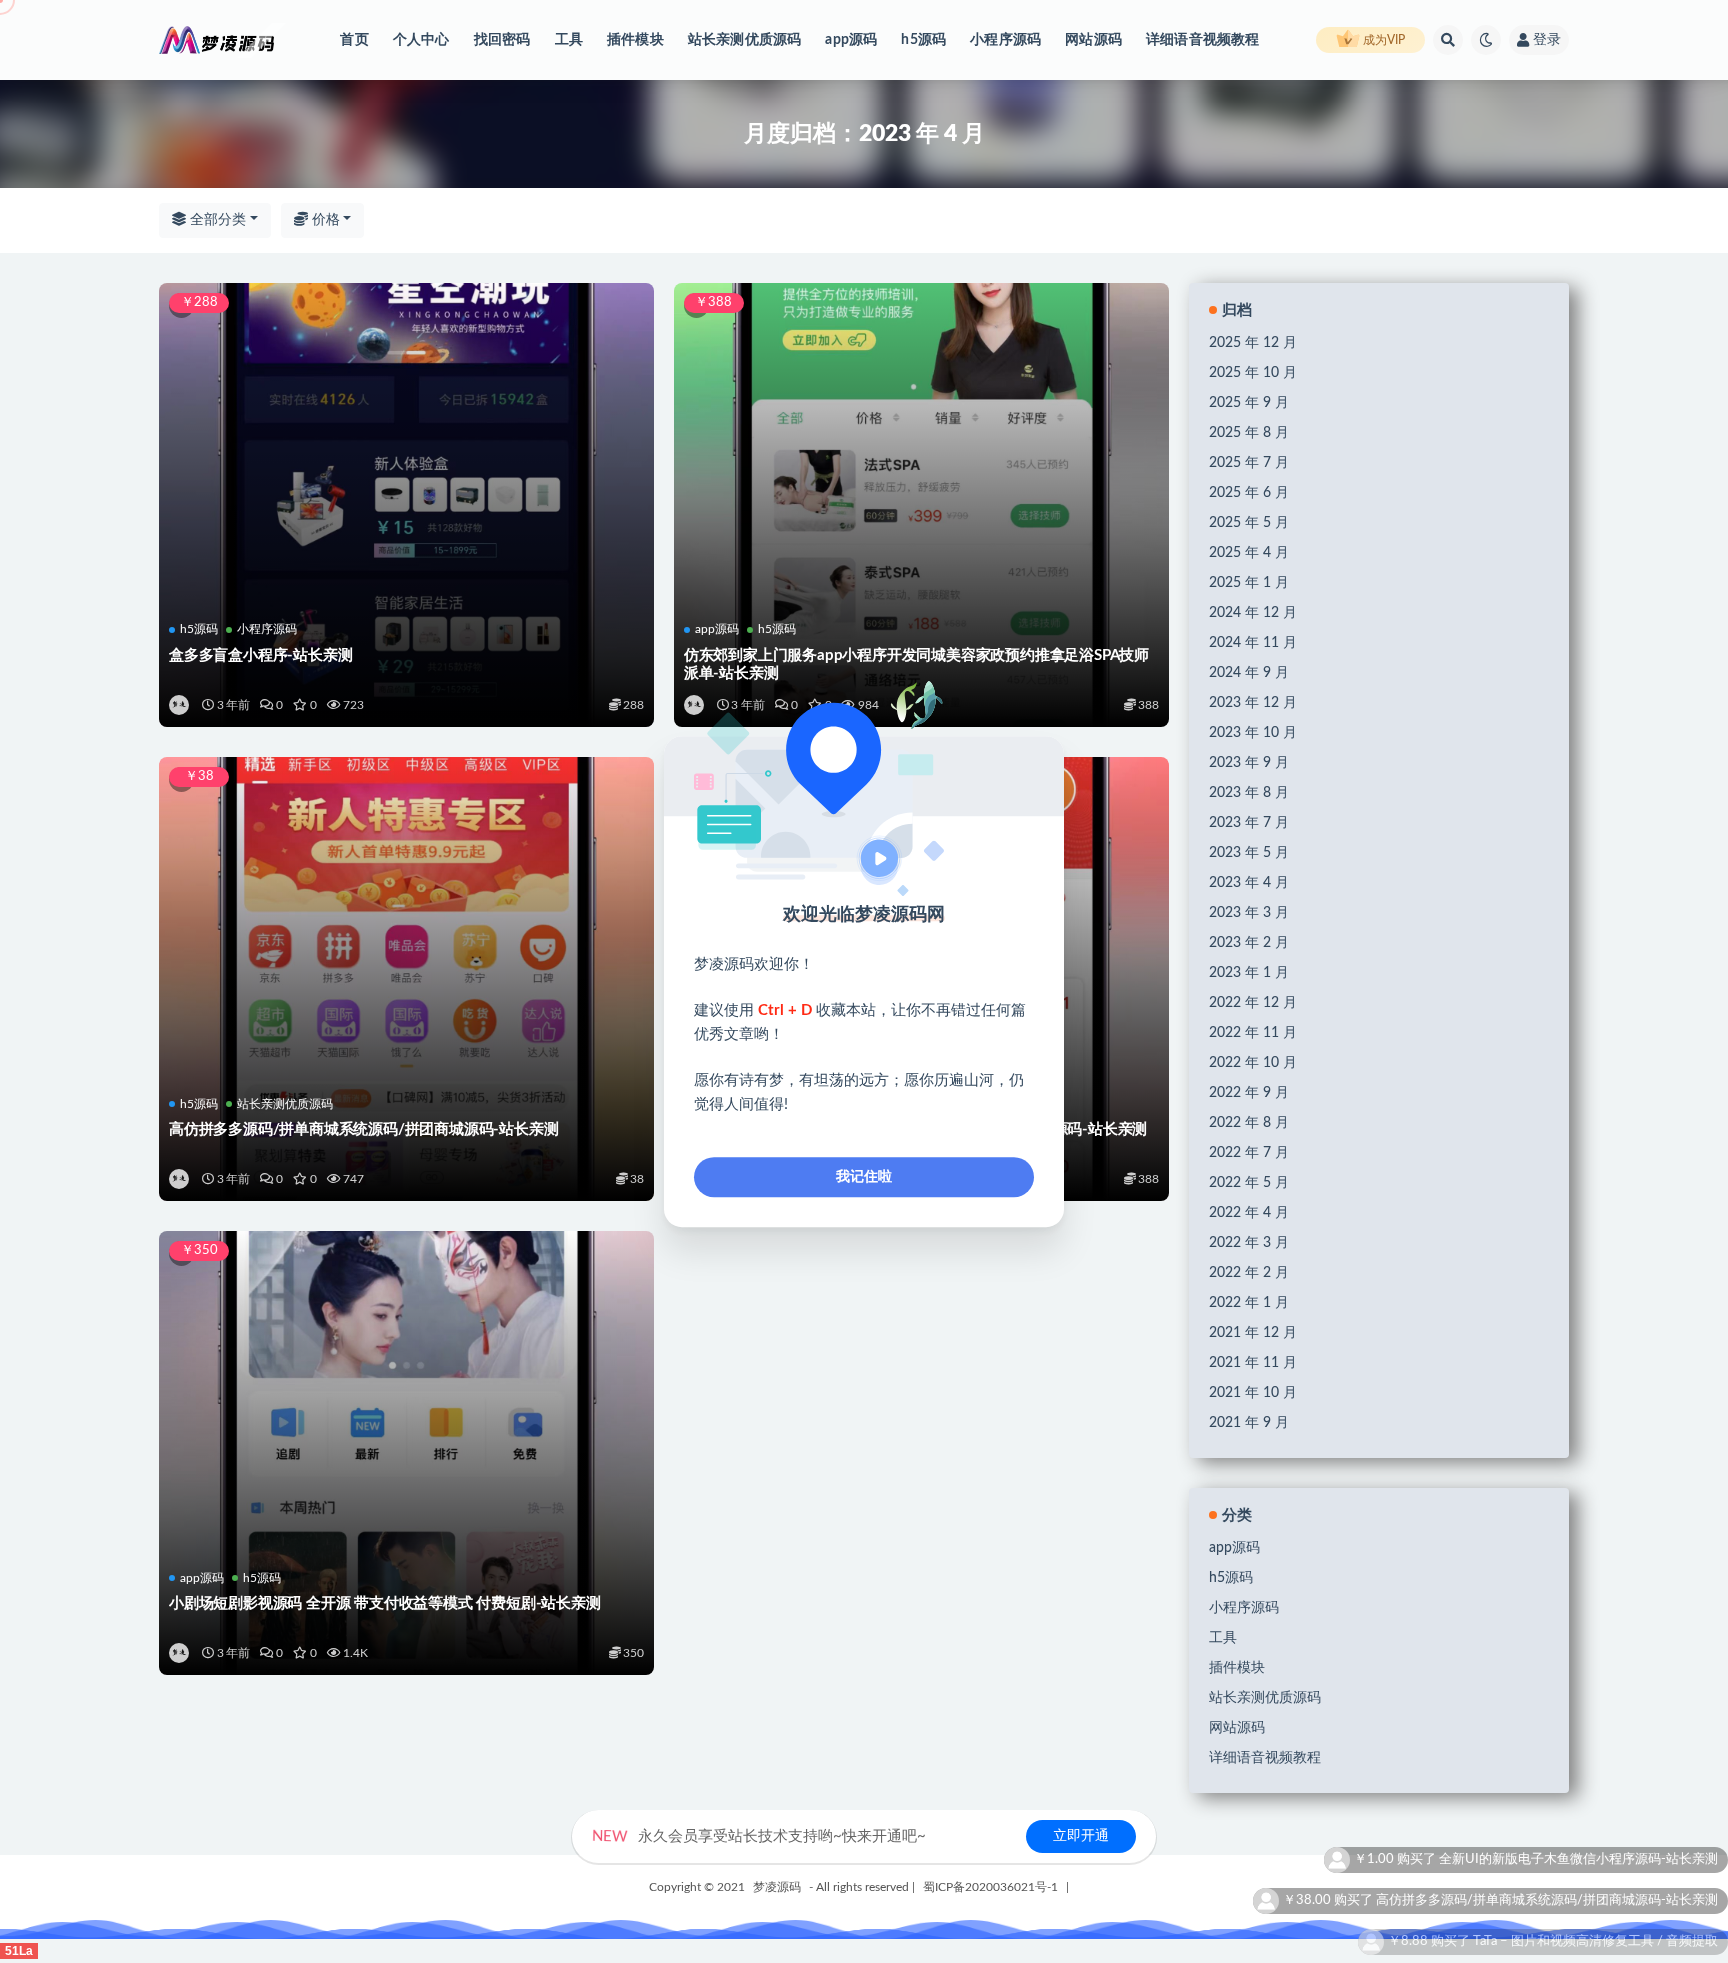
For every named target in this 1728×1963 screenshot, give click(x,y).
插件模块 (635, 40)
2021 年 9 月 (1249, 1423)
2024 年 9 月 (1249, 673)
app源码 (851, 40)
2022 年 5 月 (1249, 1183)
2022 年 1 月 (1249, 1303)
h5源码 (923, 40)
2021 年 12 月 (1253, 1333)
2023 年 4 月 (1249, 883)
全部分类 (216, 220)
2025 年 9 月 (1249, 403)
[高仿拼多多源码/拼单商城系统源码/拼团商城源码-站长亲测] (406, 922)
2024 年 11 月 (1253, 643)
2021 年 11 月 (1253, 1363)
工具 (569, 40)
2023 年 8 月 (1249, 793)
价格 (324, 220)
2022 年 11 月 (1253, 1033)
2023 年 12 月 (1253, 703)
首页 (354, 40)
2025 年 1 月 (1249, 583)
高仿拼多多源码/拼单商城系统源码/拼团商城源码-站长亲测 (363, 1129)
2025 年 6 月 (1249, 493)
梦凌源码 (777, 1887)
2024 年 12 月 (1253, 613)
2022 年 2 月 (1249, 1273)
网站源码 (1093, 40)
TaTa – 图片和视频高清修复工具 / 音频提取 (1595, 1859)
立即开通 (1081, 1836)
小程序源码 (1005, 40)
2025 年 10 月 (1253, 373)
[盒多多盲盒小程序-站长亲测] (406, 448)
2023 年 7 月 (1249, 823)
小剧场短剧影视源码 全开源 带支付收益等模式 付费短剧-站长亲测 (385, 1603)
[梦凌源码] (180, 705)
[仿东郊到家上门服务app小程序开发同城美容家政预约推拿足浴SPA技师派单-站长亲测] (921, 448)
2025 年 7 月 (1249, 463)
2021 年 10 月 (1253, 1393)
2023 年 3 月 (1249, 913)
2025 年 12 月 (1253, 343)
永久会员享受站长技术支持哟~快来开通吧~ (759, 1836)
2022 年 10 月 (1253, 1063)
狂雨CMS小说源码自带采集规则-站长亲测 (1597, 1941)
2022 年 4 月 (1249, 1213)
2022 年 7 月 (1249, 1153)
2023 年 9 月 (1249, 763)
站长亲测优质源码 (745, 40)
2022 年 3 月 (1249, 1243)
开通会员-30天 (1675, 1900)
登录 (1547, 40)
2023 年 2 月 (1249, 943)
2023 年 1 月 (1249, 973)
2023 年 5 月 (1249, 853)
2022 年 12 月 (1253, 1003)
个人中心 (421, 40)
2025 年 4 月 (1249, 553)
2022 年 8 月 (1249, 1123)
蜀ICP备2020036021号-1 (990, 1887)
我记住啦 (864, 1177)
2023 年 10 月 (1253, 733)
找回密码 (502, 40)
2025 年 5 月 (1249, 523)
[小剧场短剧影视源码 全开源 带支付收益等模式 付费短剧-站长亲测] (406, 1396)
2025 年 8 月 (1249, 433)
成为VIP (1382, 40)
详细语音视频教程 (1203, 40)
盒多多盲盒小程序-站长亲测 (260, 655)
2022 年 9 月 (1249, 1093)
